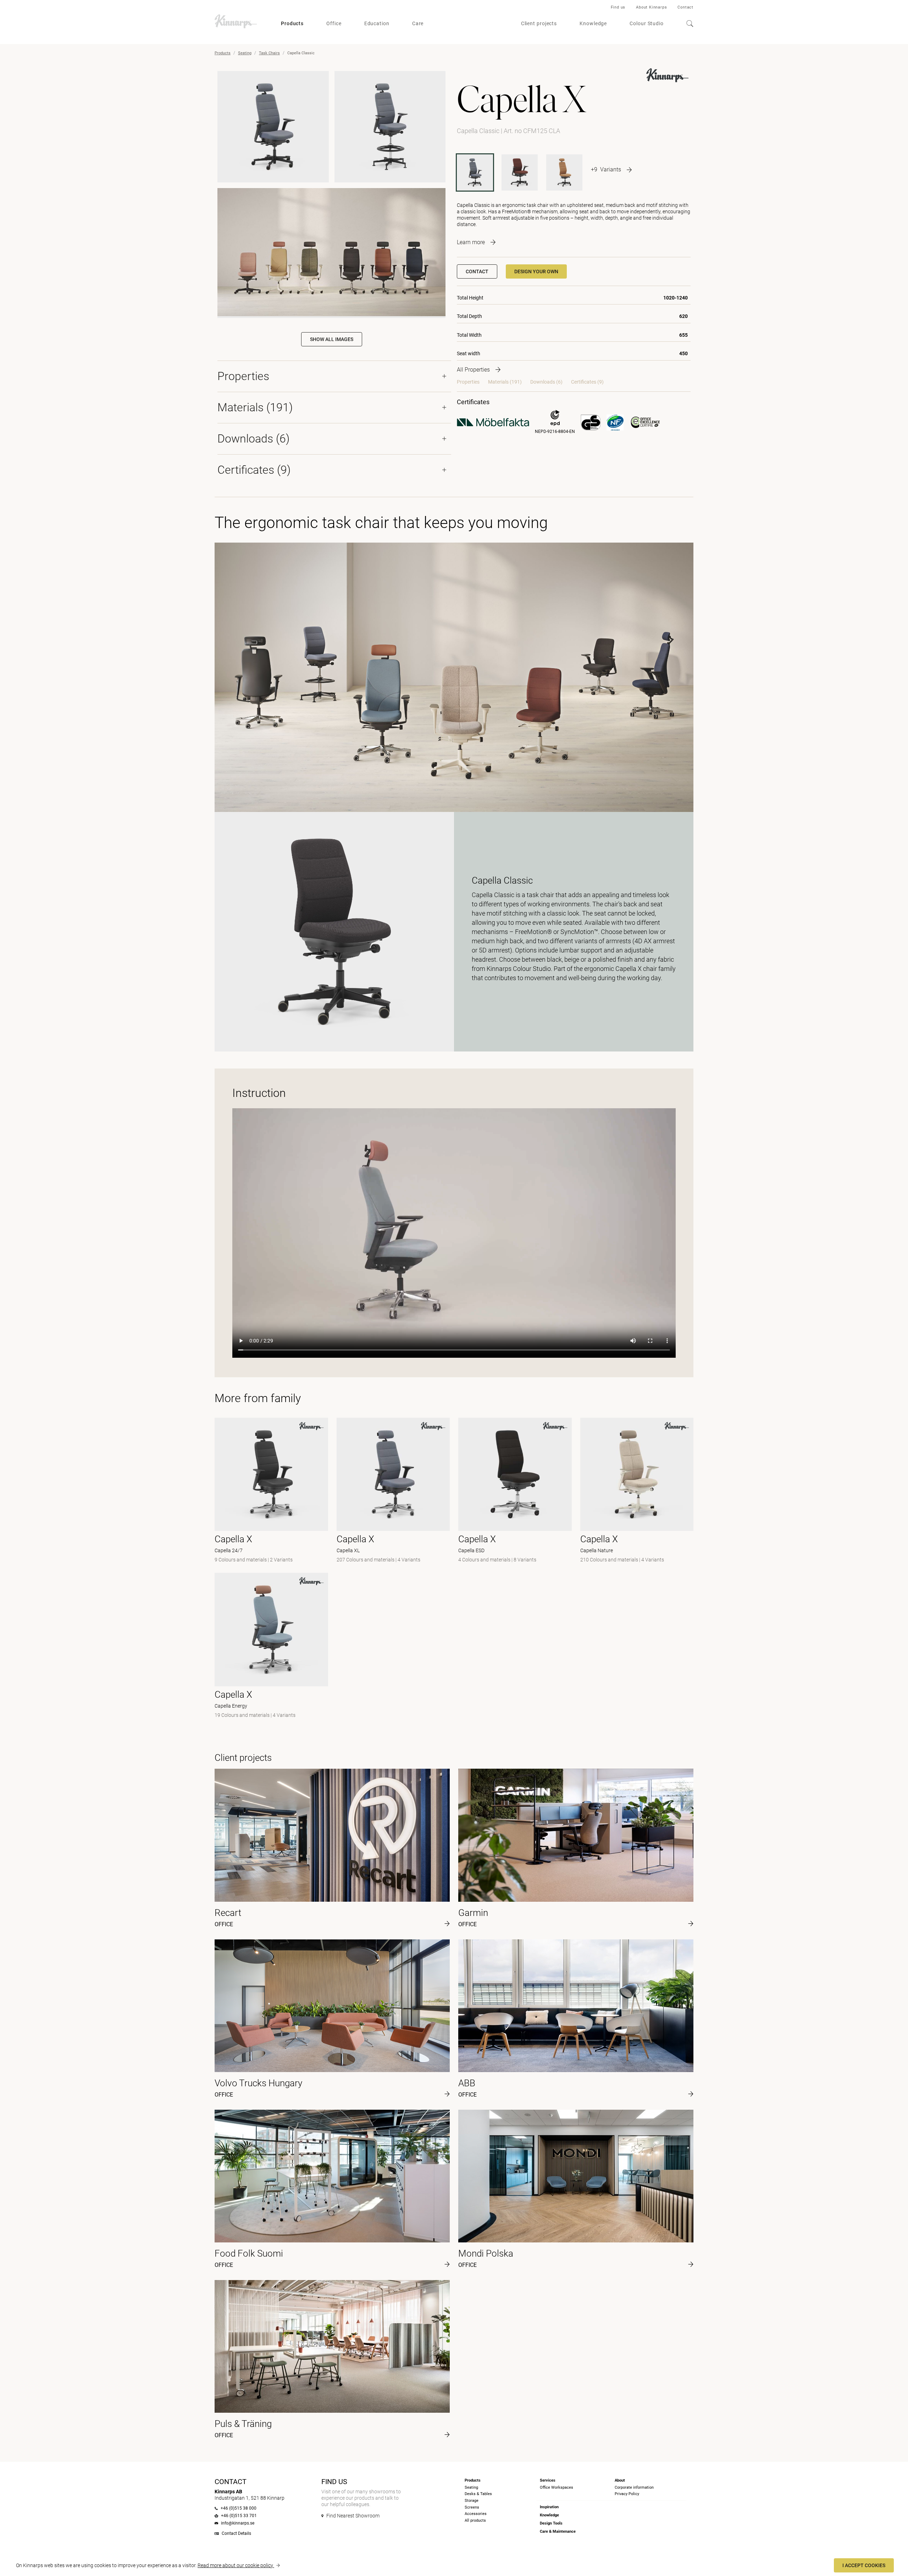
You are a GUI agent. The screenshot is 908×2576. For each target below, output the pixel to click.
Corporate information (634, 2487)
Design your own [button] (536, 271)
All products (475, 2520)
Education (377, 23)
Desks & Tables (478, 2494)
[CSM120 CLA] (564, 172)
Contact (685, 7)
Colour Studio (647, 23)
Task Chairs (269, 53)
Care (418, 23)
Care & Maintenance (558, 2531)
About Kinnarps (651, 7)
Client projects (539, 23)
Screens (472, 2507)
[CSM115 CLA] (520, 172)
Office (334, 23)
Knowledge (593, 23)
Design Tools (551, 2523)
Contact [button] (477, 271)
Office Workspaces (557, 2487)
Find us (618, 7)
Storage (472, 2501)
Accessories (476, 2514)
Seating (245, 53)
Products (292, 23)
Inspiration (549, 2507)
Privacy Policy (627, 2494)
